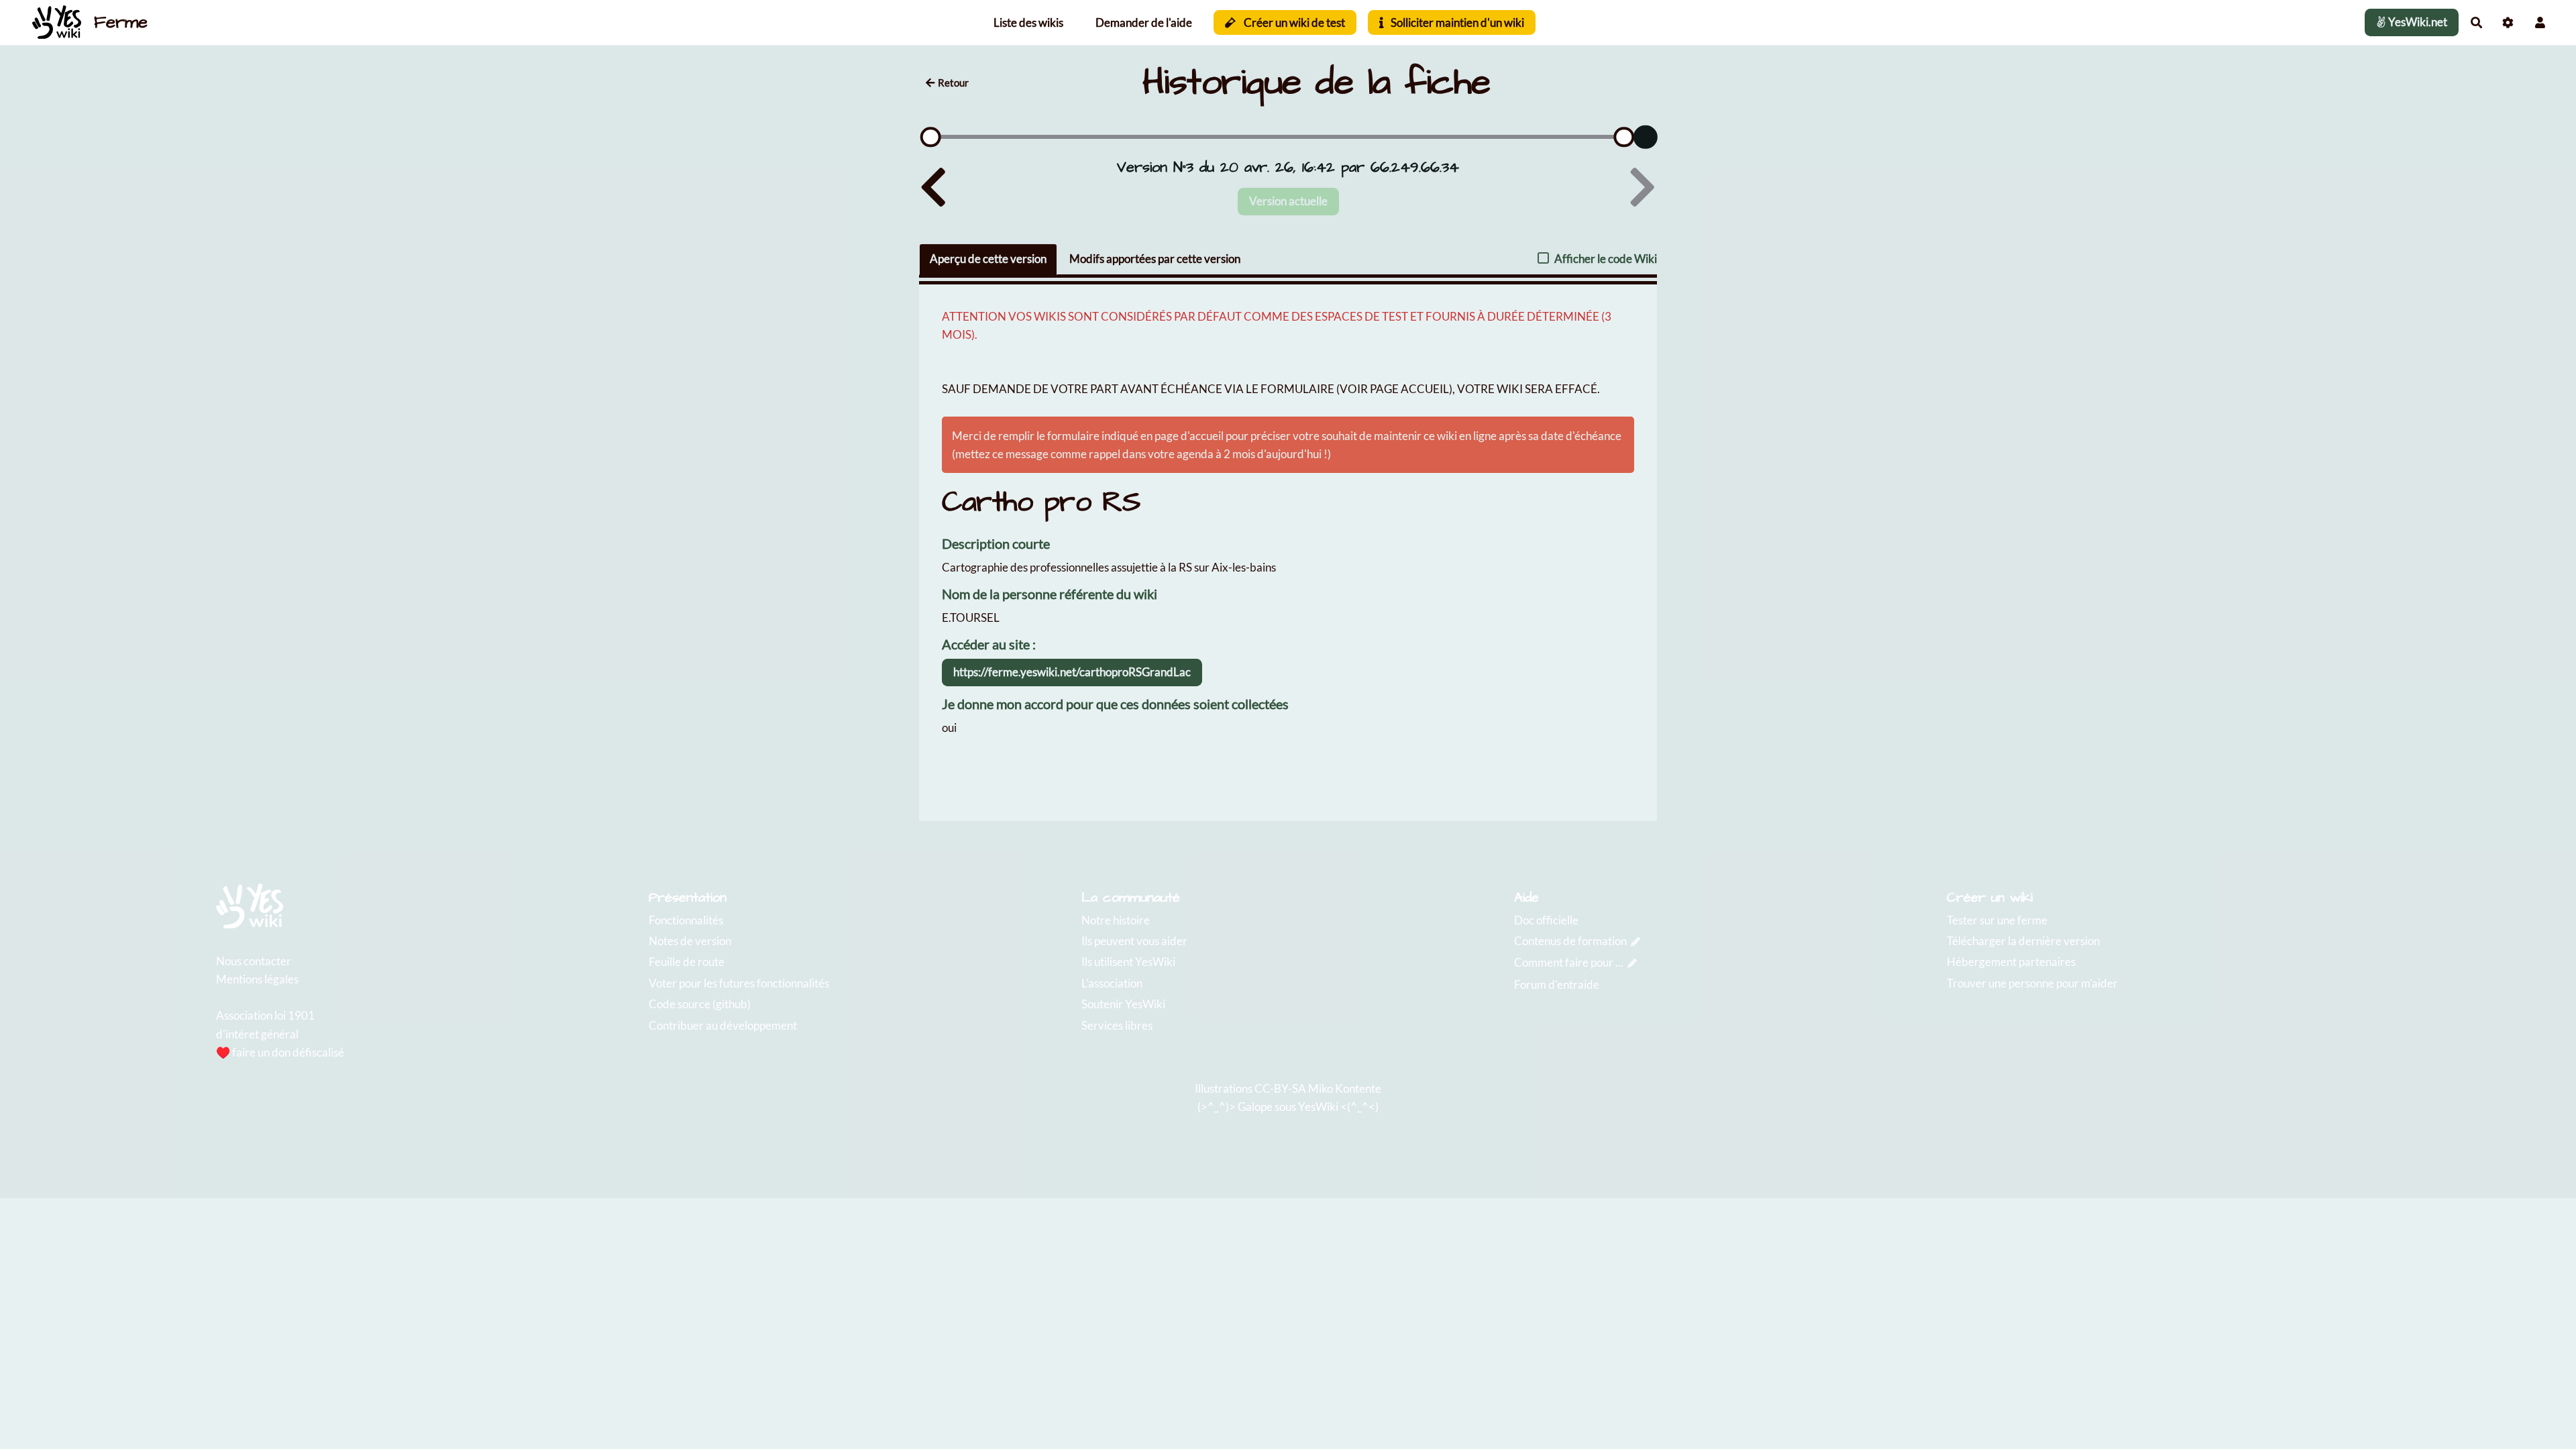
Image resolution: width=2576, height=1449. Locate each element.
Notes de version (690, 941)
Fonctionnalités (686, 920)
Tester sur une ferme (1997, 920)
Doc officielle (1546, 920)
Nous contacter (254, 961)
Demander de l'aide (1144, 22)
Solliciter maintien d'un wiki (1456, 22)
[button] (2540, 22)
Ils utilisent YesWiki (1128, 962)
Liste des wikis (1028, 22)
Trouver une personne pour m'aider (2032, 983)
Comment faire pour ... (1569, 962)
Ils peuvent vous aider (1134, 941)
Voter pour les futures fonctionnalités (739, 983)
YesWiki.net (2417, 22)
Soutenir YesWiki (1123, 1004)
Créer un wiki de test (1293, 22)
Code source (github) (700, 1004)
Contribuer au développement (723, 1025)
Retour (953, 83)
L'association (1112, 983)
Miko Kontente (1345, 1088)
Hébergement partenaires (2011, 962)
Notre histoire (1116, 920)
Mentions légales (257, 979)
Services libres (1117, 1025)
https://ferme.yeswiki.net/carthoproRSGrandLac (1072, 672)
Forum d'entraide (1557, 984)
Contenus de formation (1570, 941)
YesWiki (1318, 1107)
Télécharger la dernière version (2023, 941)
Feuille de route (687, 962)
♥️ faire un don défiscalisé (280, 1052)
